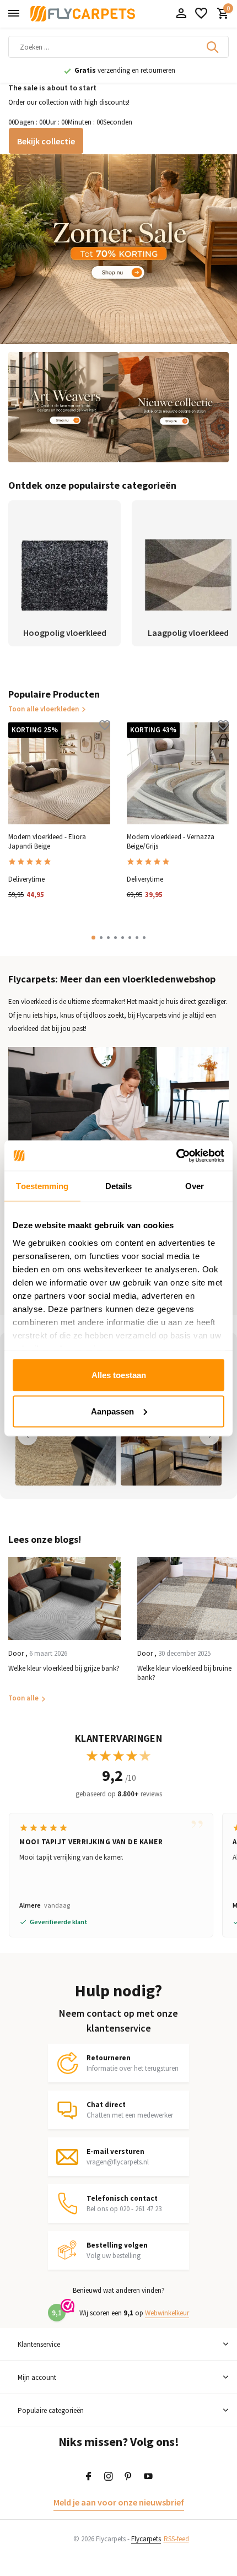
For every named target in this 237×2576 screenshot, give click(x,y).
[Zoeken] (213, 47)
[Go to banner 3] (174, 407)
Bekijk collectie (46, 141)
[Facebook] (89, 2477)
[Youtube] (148, 2477)
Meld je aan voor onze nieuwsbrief (119, 2502)
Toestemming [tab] (42, 1186)
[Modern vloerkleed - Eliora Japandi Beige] (59, 773)
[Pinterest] (128, 2477)
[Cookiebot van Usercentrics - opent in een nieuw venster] (176, 1155)
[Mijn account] (181, 14)
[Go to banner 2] (63, 407)
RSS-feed (176, 2539)
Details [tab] (119, 1186)
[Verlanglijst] (201, 14)
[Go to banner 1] (118, 249)
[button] (93, 938)
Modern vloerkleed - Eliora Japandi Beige (47, 842)
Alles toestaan (119, 1375)
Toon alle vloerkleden (44, 709)
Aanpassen (112, 1411)
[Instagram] (109, 2477)
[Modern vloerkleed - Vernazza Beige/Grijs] (178, 773)
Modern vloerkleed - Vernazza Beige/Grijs (171, 842)
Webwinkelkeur (167, 2313)
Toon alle (23, 1698)
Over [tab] (195, 1186)
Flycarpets (146, 2539)
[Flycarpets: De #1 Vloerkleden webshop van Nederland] (83, 14)
